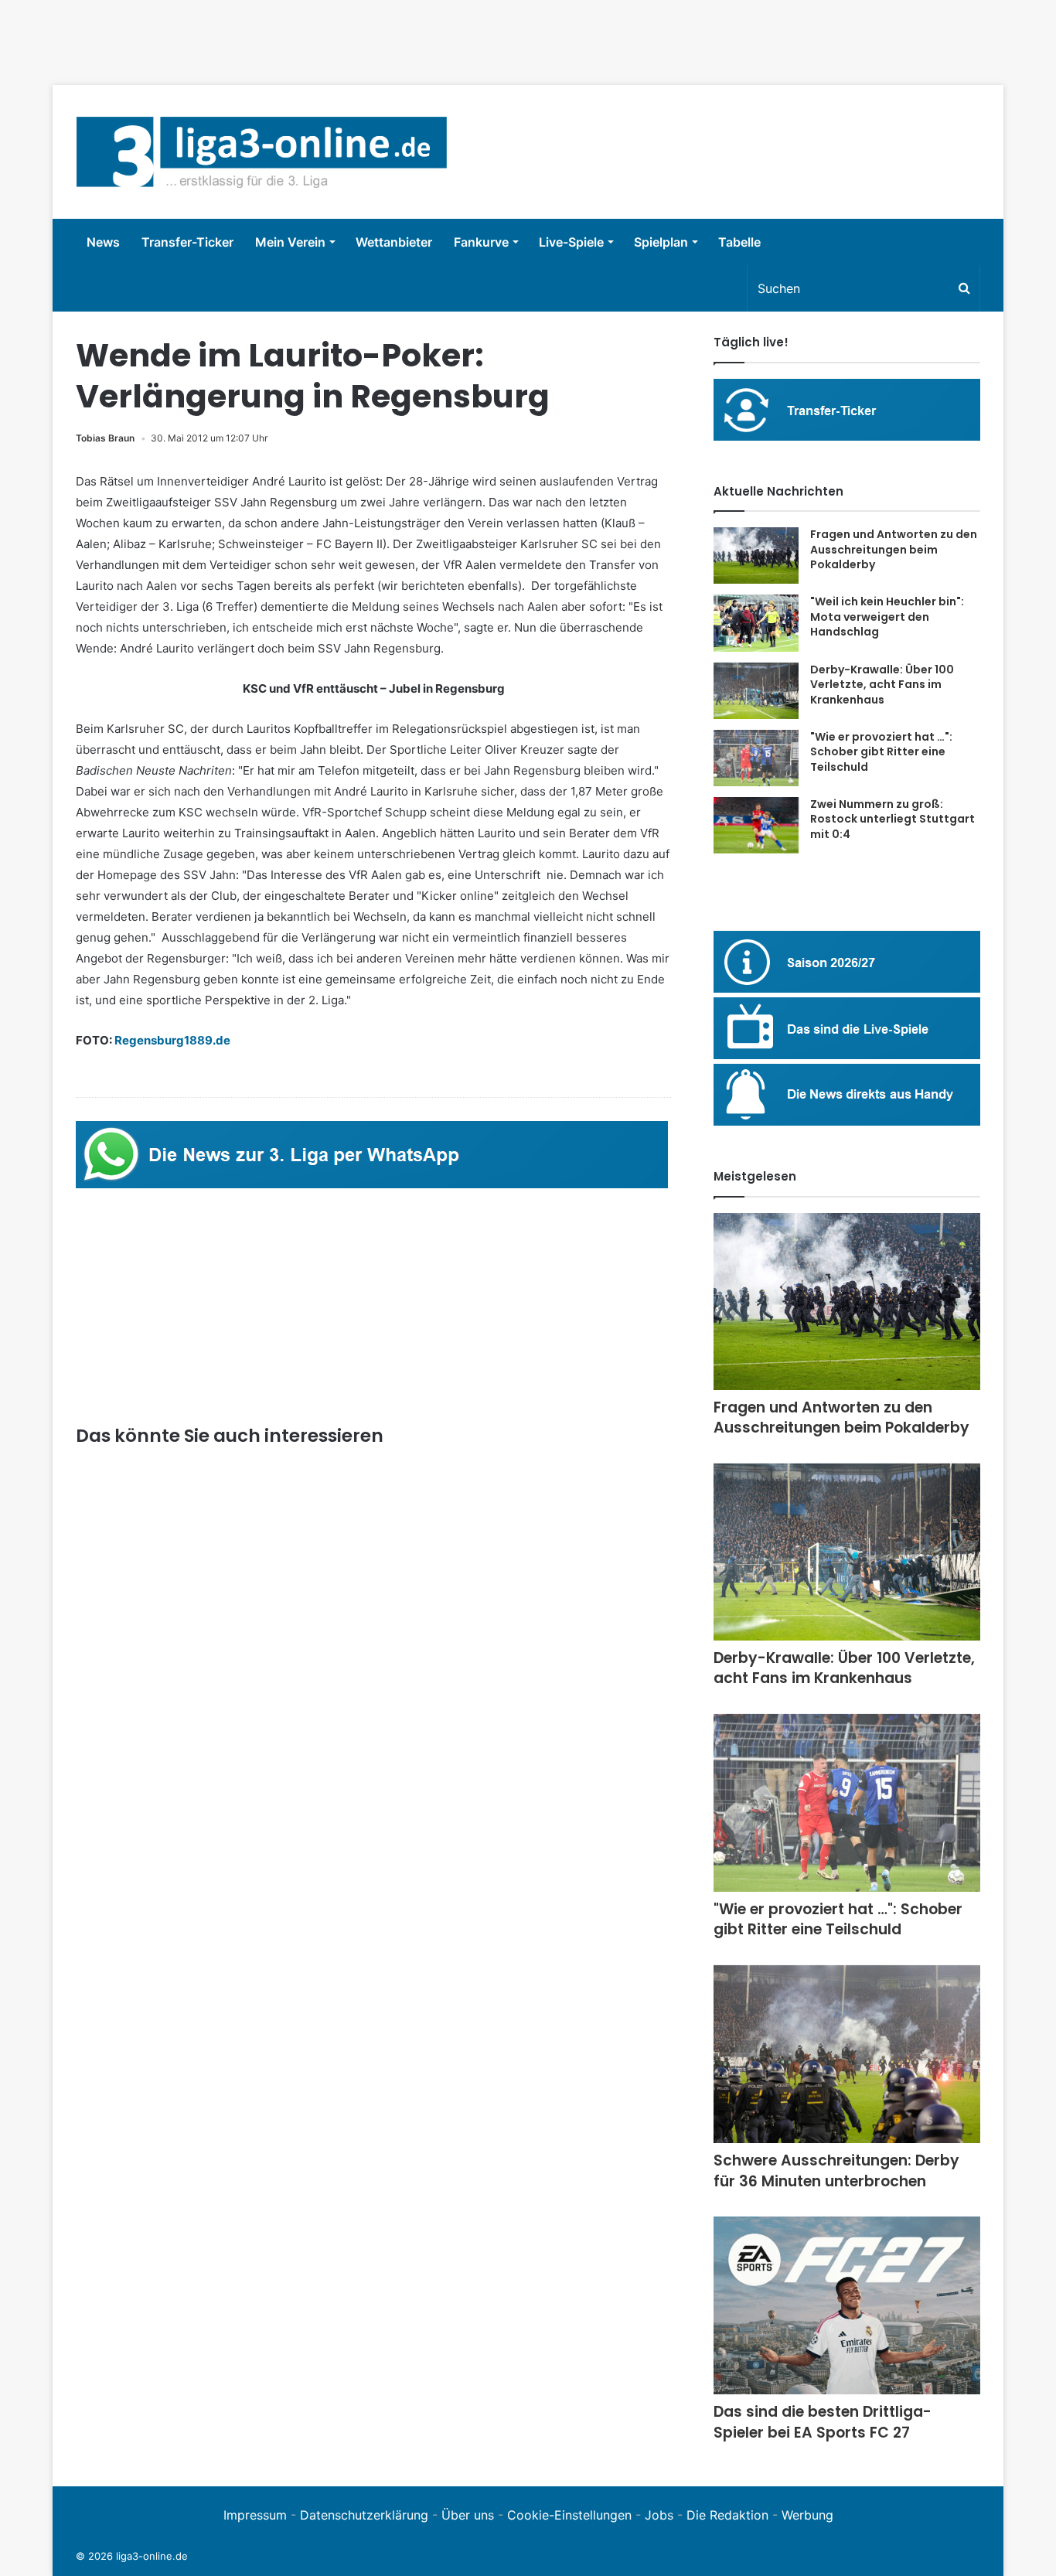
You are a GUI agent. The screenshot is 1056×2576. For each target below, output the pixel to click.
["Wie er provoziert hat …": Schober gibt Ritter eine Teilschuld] (756, 758)
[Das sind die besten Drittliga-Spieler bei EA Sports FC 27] (847, 2305)
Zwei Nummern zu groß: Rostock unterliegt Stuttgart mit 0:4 (892, 819)
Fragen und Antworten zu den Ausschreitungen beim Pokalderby (894, 549)
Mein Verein (290, 242)
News (103, 242)
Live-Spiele (571, 242)
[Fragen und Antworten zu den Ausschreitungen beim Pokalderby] (756, 555)
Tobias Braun (105, 438)
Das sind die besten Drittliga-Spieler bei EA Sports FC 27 (823, 2422)
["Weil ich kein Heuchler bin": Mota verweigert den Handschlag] (756, 623)
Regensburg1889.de (172, 1040)
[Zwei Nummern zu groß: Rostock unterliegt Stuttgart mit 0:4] (756, 826)
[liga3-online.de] (262, 152)
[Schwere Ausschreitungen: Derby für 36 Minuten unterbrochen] (847, 2054)
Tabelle (739, 242)
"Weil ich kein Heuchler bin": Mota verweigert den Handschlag (887, 617)
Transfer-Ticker (187, 242)
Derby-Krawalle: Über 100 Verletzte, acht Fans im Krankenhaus (882, 685)
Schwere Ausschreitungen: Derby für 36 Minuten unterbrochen (836, 2171)
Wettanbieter (394, 242)
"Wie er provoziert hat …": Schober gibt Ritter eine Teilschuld (881, 752)
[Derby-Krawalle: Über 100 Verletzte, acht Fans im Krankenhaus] (756, 691)
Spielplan (661, 242)
